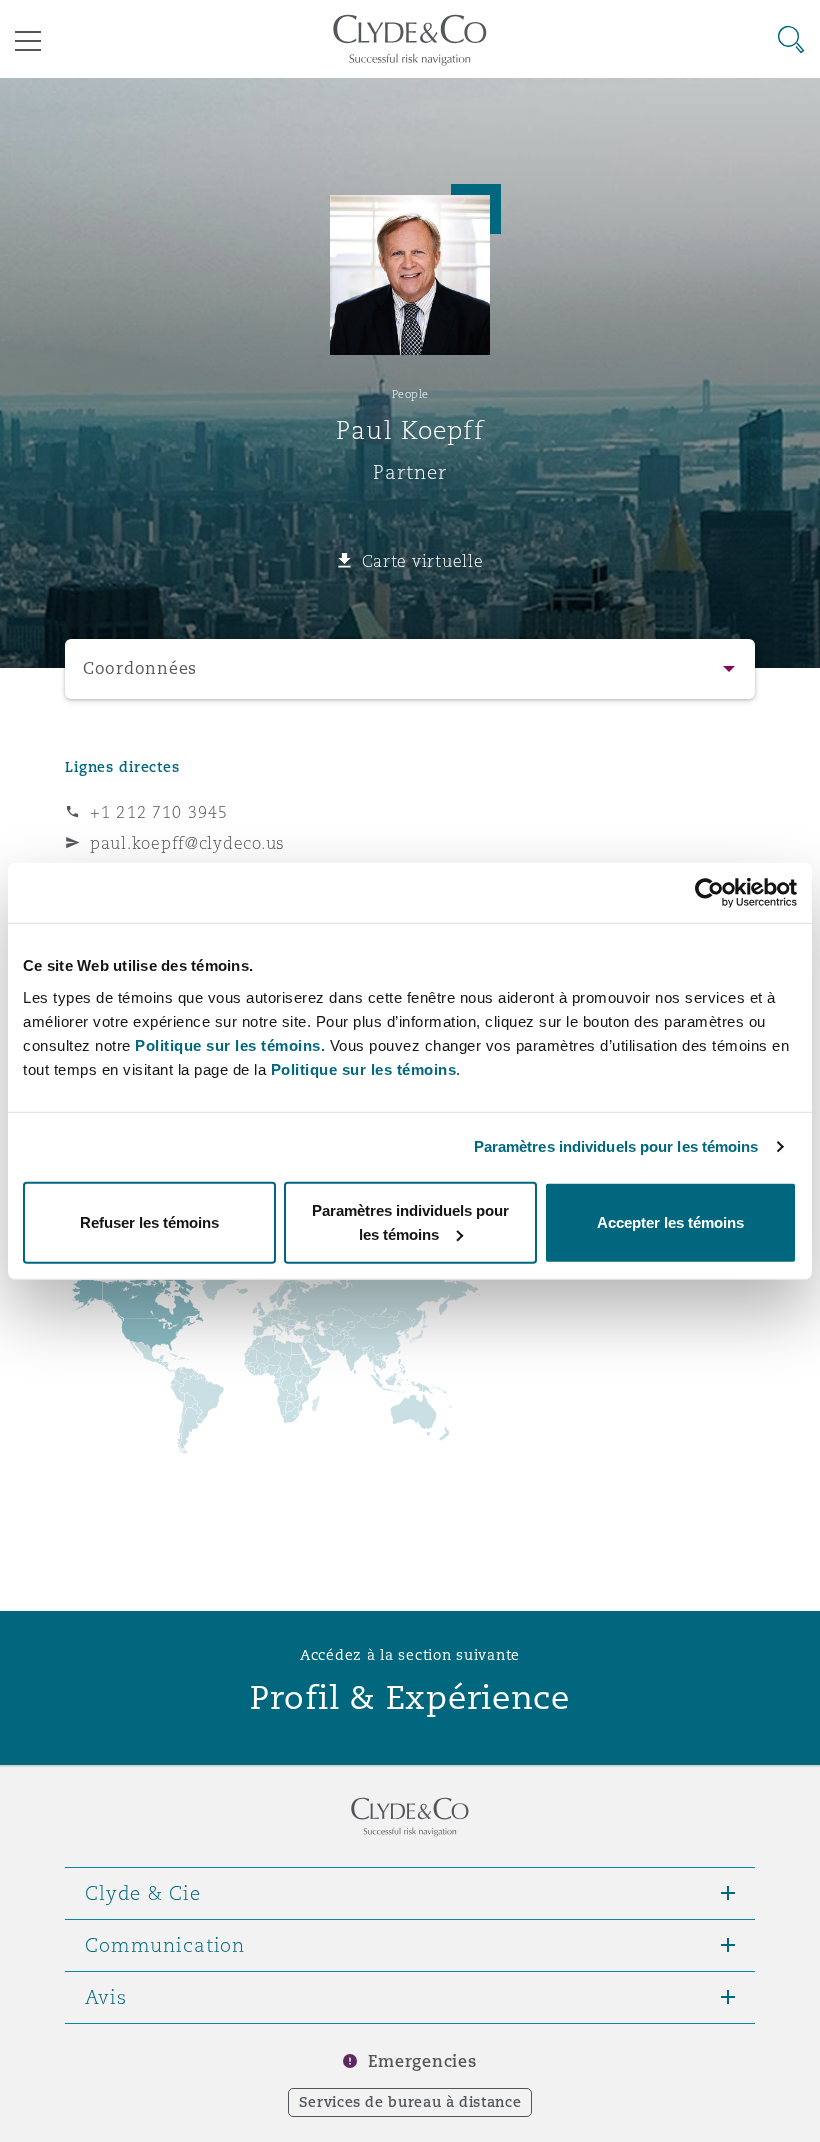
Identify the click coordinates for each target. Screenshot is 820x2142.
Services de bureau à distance (410, 2102)
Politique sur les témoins (364, 1068)
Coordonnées (140, 668)
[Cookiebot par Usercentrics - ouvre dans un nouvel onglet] (709, 893)
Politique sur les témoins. (230, 1044)
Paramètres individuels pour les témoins (616, 1146)
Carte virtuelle (423, 561)
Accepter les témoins (670, 1221)
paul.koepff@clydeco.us (187, 843)
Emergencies (422, 2061)
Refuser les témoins (149, 1221)
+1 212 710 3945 (159, 812)
